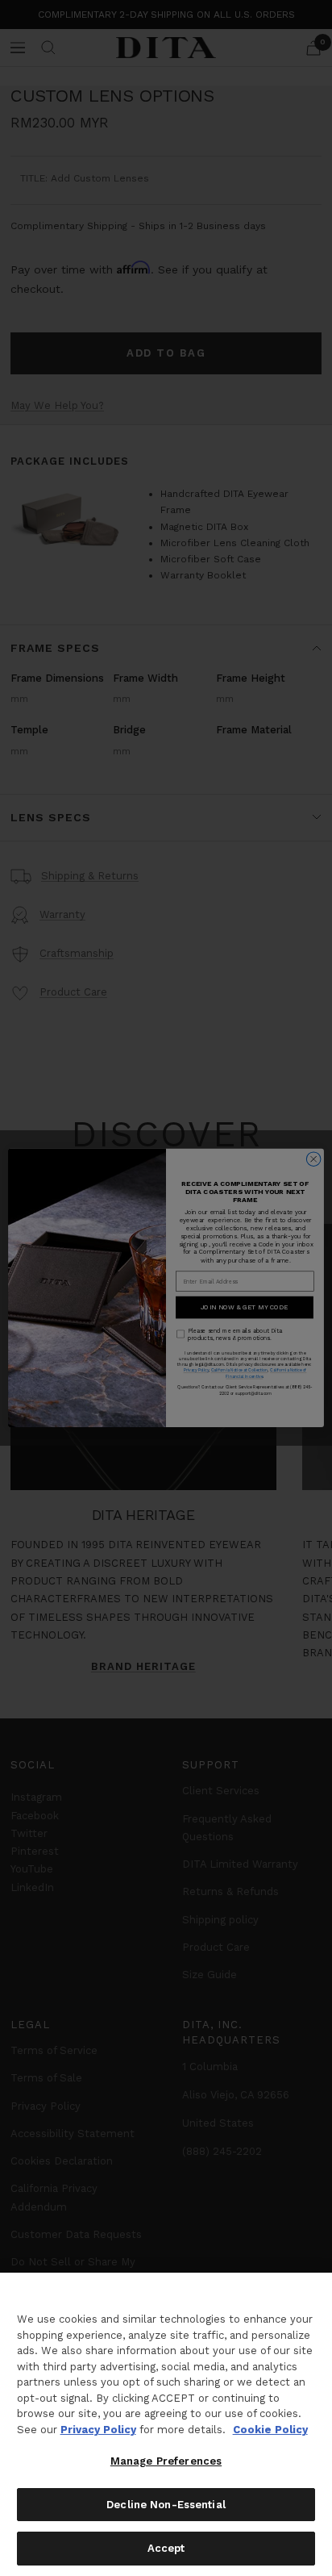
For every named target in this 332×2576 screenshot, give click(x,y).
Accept (166, 2548)
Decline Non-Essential (166, 2505)
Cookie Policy (270, 2430)
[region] (166, 2424)
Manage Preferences (166, 2461)
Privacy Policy (98, 2430)
